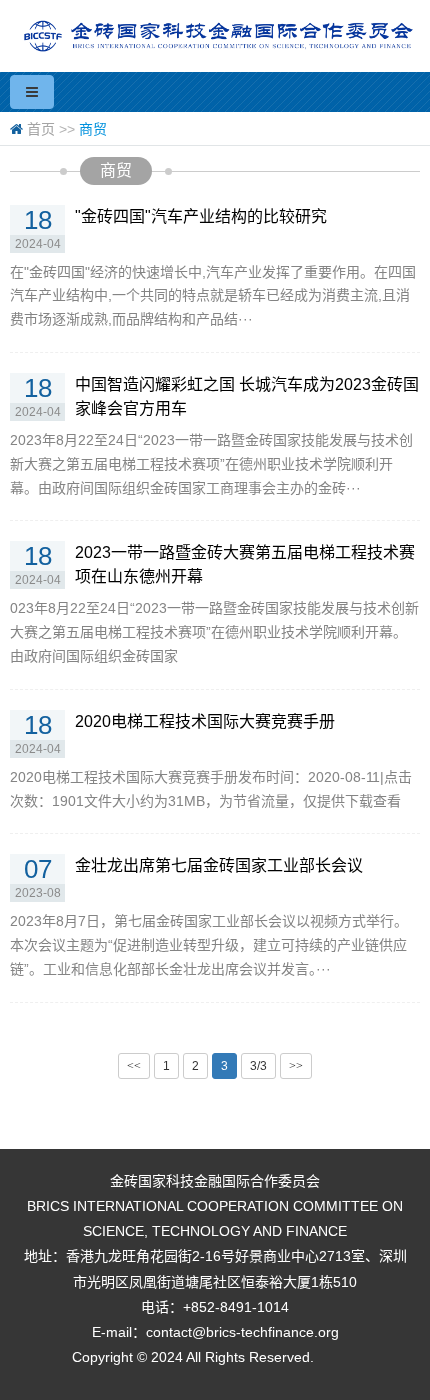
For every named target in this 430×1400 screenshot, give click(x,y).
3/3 (258, 1066)
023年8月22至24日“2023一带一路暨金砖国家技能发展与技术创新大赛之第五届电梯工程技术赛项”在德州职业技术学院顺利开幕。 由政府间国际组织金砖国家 (214, 632)
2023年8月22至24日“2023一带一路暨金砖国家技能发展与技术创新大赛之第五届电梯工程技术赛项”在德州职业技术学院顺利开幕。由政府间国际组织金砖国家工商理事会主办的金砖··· (211, 464)
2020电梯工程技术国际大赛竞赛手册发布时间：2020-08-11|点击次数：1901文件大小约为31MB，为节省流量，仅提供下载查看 (211, 789)
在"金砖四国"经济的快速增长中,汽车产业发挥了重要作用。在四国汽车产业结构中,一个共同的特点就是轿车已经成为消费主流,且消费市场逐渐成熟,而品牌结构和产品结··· (213, 296)
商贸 (93, 129)
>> (296, 1066)
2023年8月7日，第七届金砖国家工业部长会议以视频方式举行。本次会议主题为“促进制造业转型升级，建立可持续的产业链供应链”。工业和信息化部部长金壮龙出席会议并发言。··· (209, 945)
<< (134, 1066)
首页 (41, 129)
